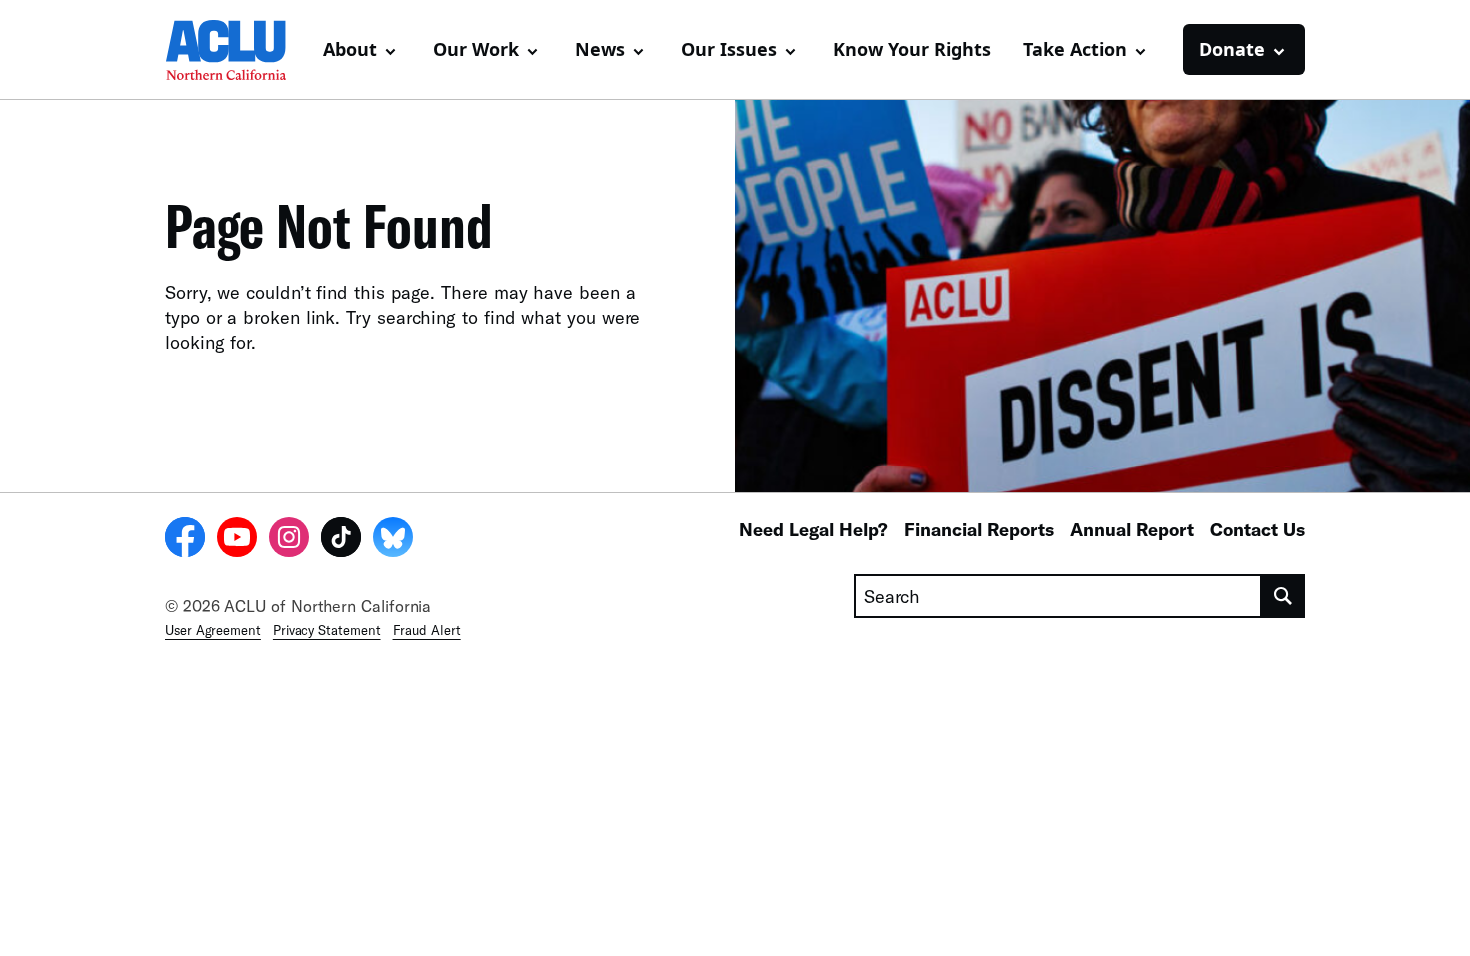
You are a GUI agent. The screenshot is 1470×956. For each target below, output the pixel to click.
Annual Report (1132, 529)
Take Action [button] (1075, 49)
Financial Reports (979, 529)
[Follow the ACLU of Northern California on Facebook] (185, 540)
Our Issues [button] (729, 49)
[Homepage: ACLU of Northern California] (235, 50)
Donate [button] (1232, 49)
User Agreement (213, 630)
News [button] (600, 49)
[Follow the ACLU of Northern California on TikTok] (341, 540)
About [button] (350, 49)
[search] (1283, 596)
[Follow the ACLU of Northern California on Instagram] (289, 540)
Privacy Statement (327, 630)
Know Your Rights (912, 49)
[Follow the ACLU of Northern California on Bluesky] (393, 540)
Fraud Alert (427, 630)
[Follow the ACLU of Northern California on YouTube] (237, 540)
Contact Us (1257, 529)
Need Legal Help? (813, 529)
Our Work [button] (476, 49)
